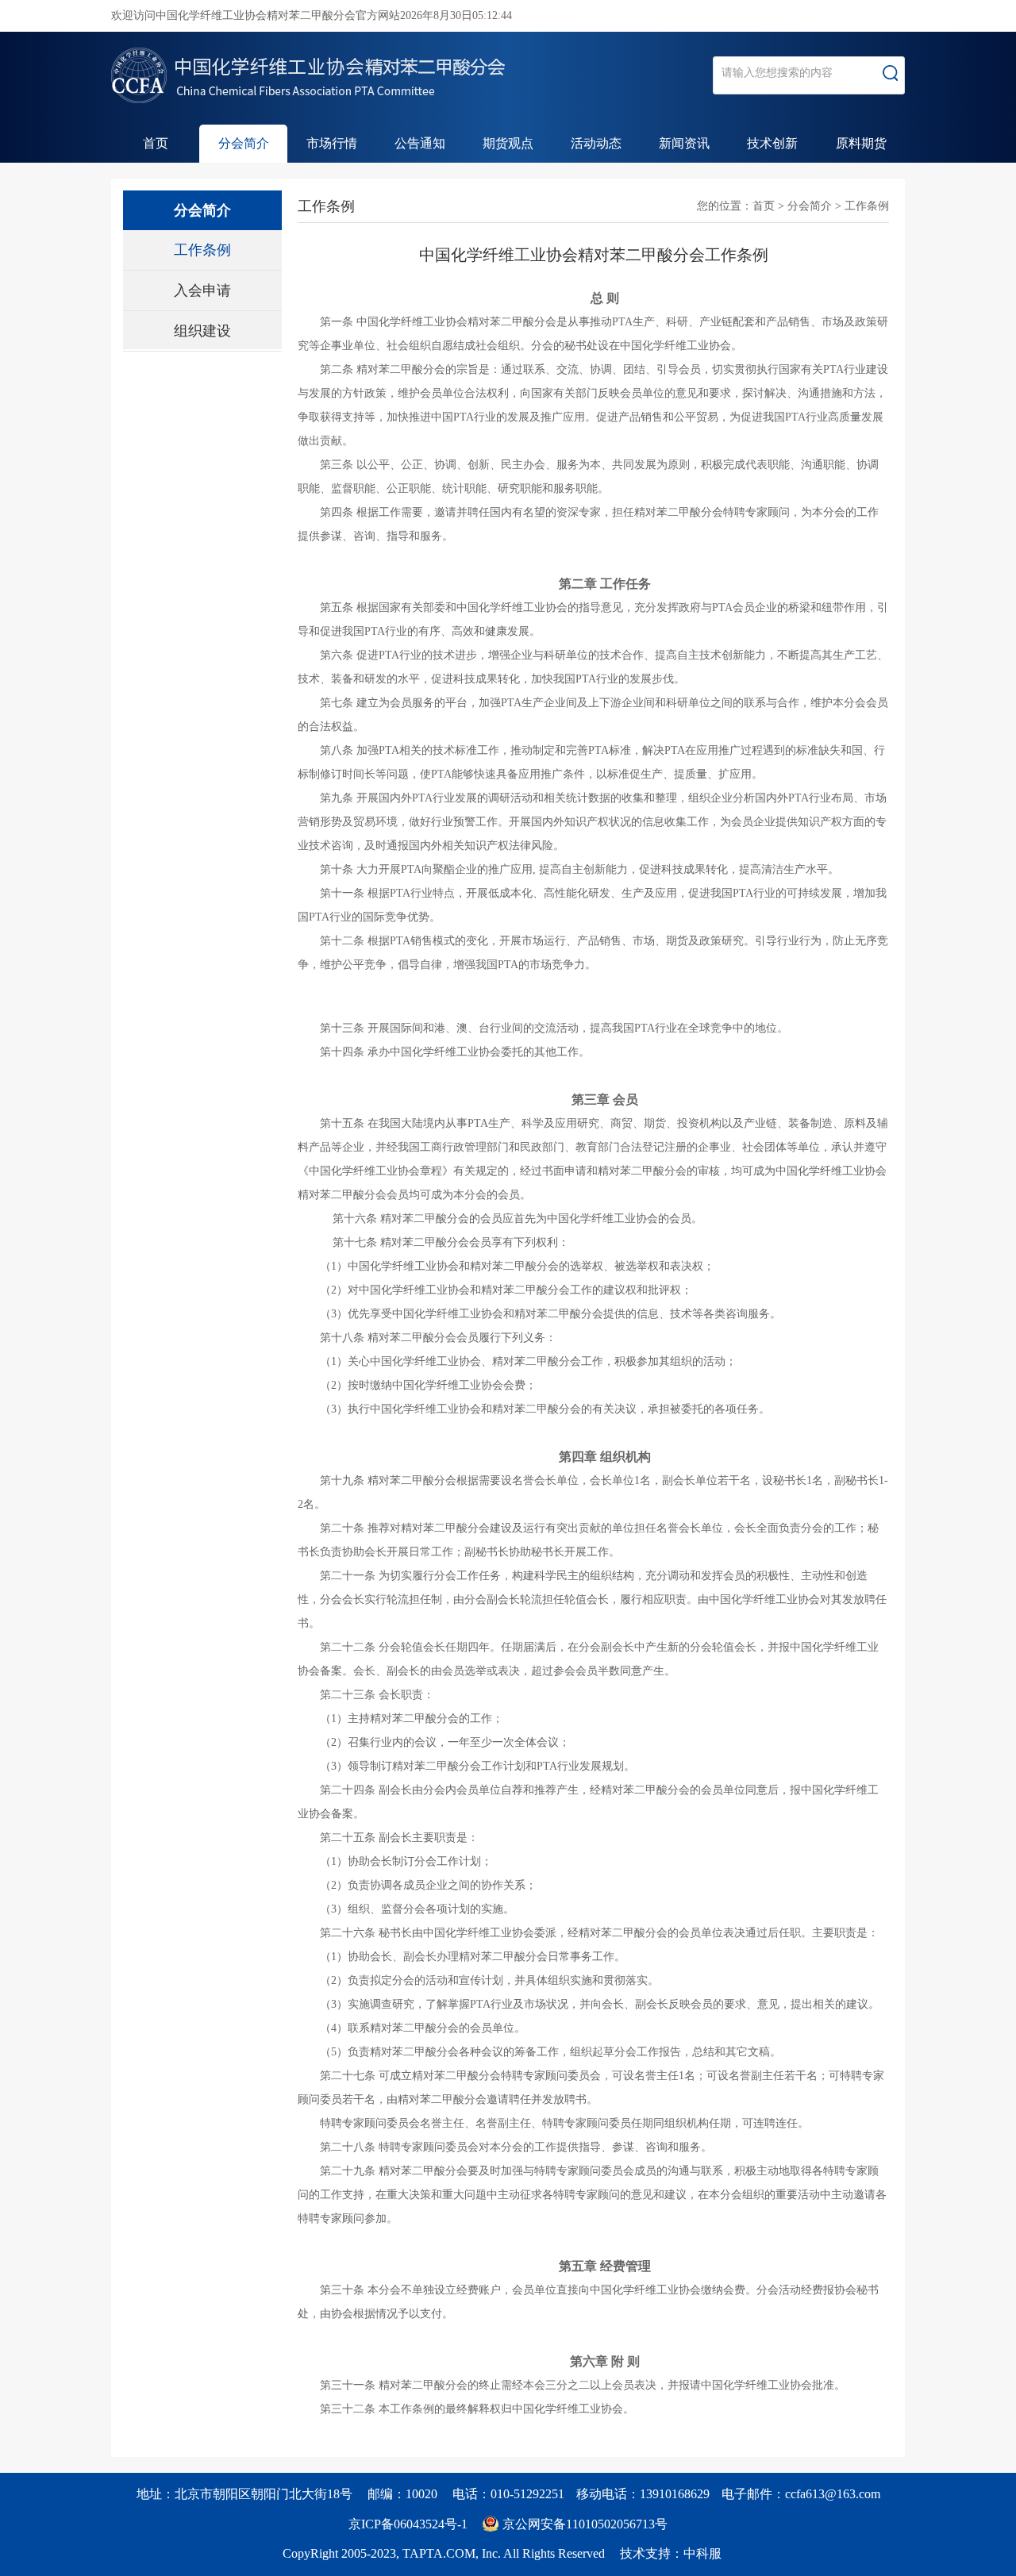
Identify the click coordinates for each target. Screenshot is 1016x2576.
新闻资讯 (684, 143)
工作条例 (202, 250)
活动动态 (596, 143)
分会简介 (244, 143)
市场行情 (332, 143)
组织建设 (202, 331)
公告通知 (420, 143)
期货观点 (508, 143)
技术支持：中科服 (671, 2553)
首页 (156, 143)
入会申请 (202, 290)
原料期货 (861, 143)
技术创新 (772, 143)
